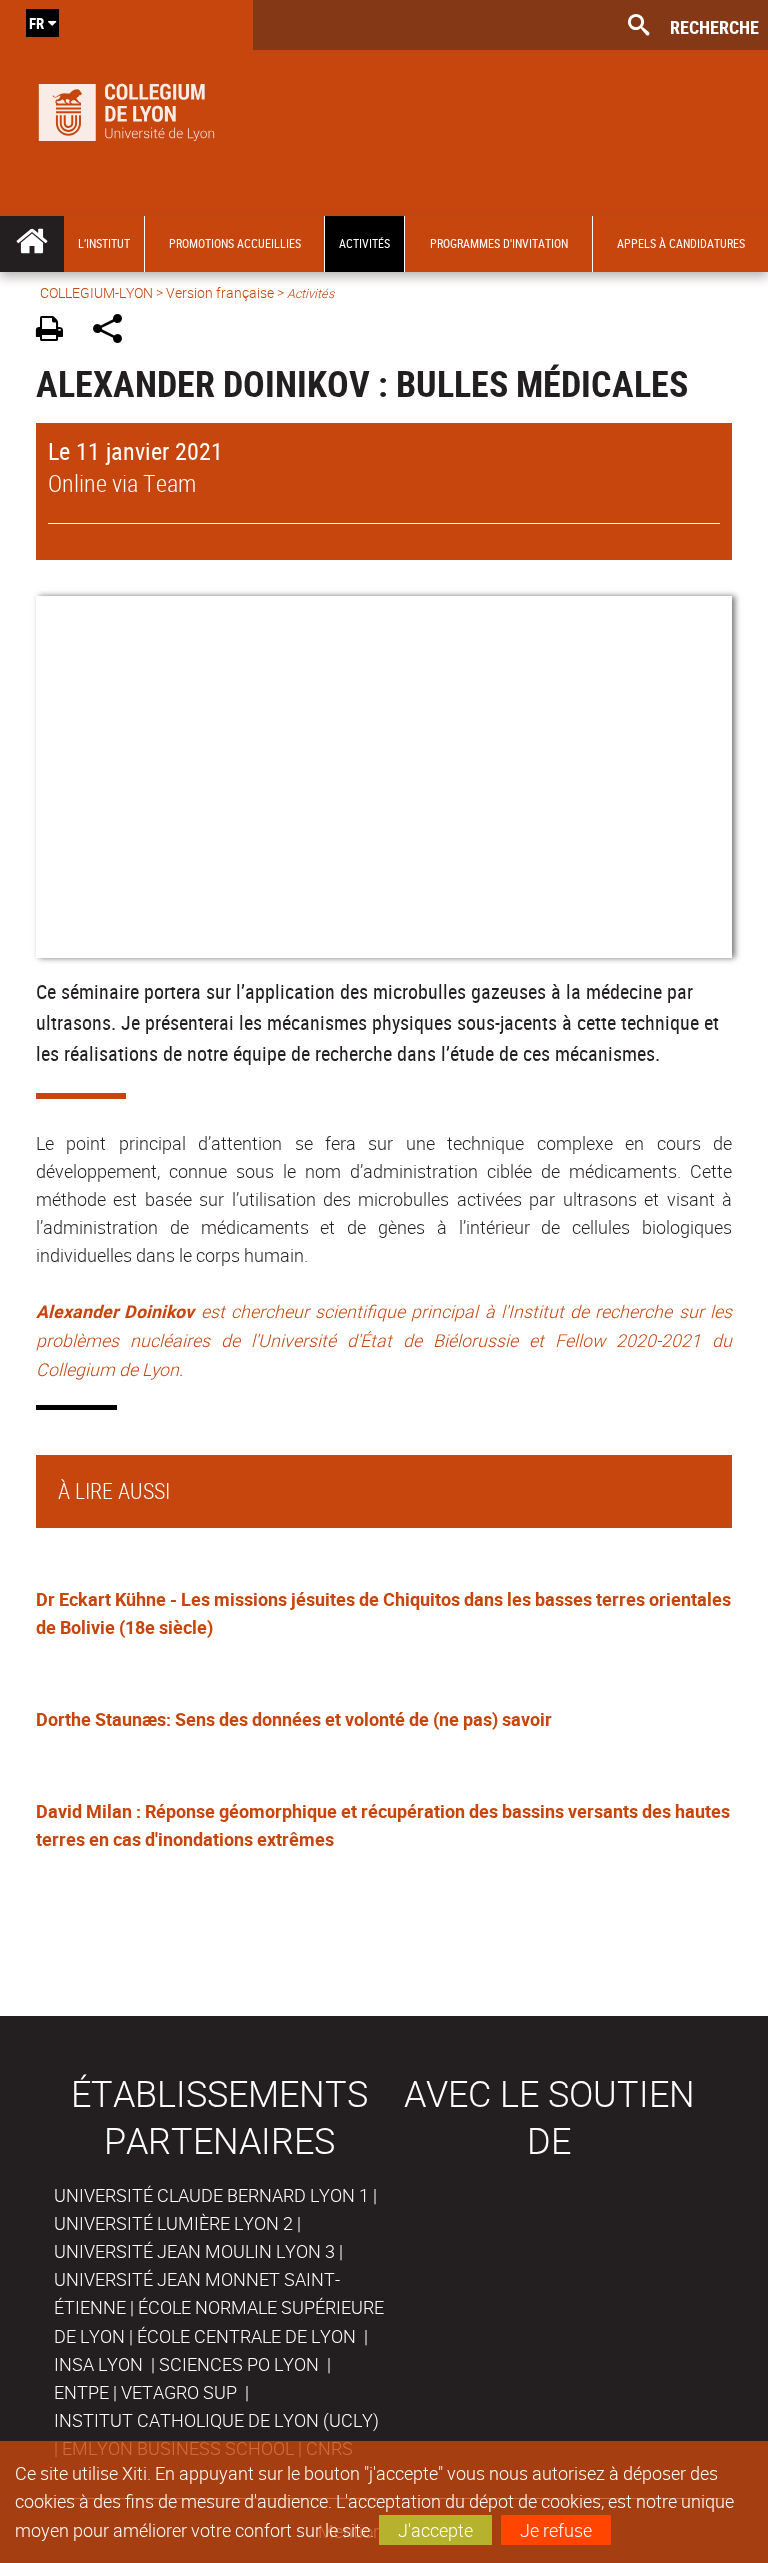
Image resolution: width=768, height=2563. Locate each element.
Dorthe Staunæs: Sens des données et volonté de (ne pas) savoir (294, 1719)
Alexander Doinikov (115, 1311)
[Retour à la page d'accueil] (126, 108)
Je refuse (556, 2530)
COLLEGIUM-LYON (96, 292)
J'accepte (435, 2530)
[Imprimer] (56, 331)
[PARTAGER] (114, 331)
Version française (220, 292)
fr (36, 23)
